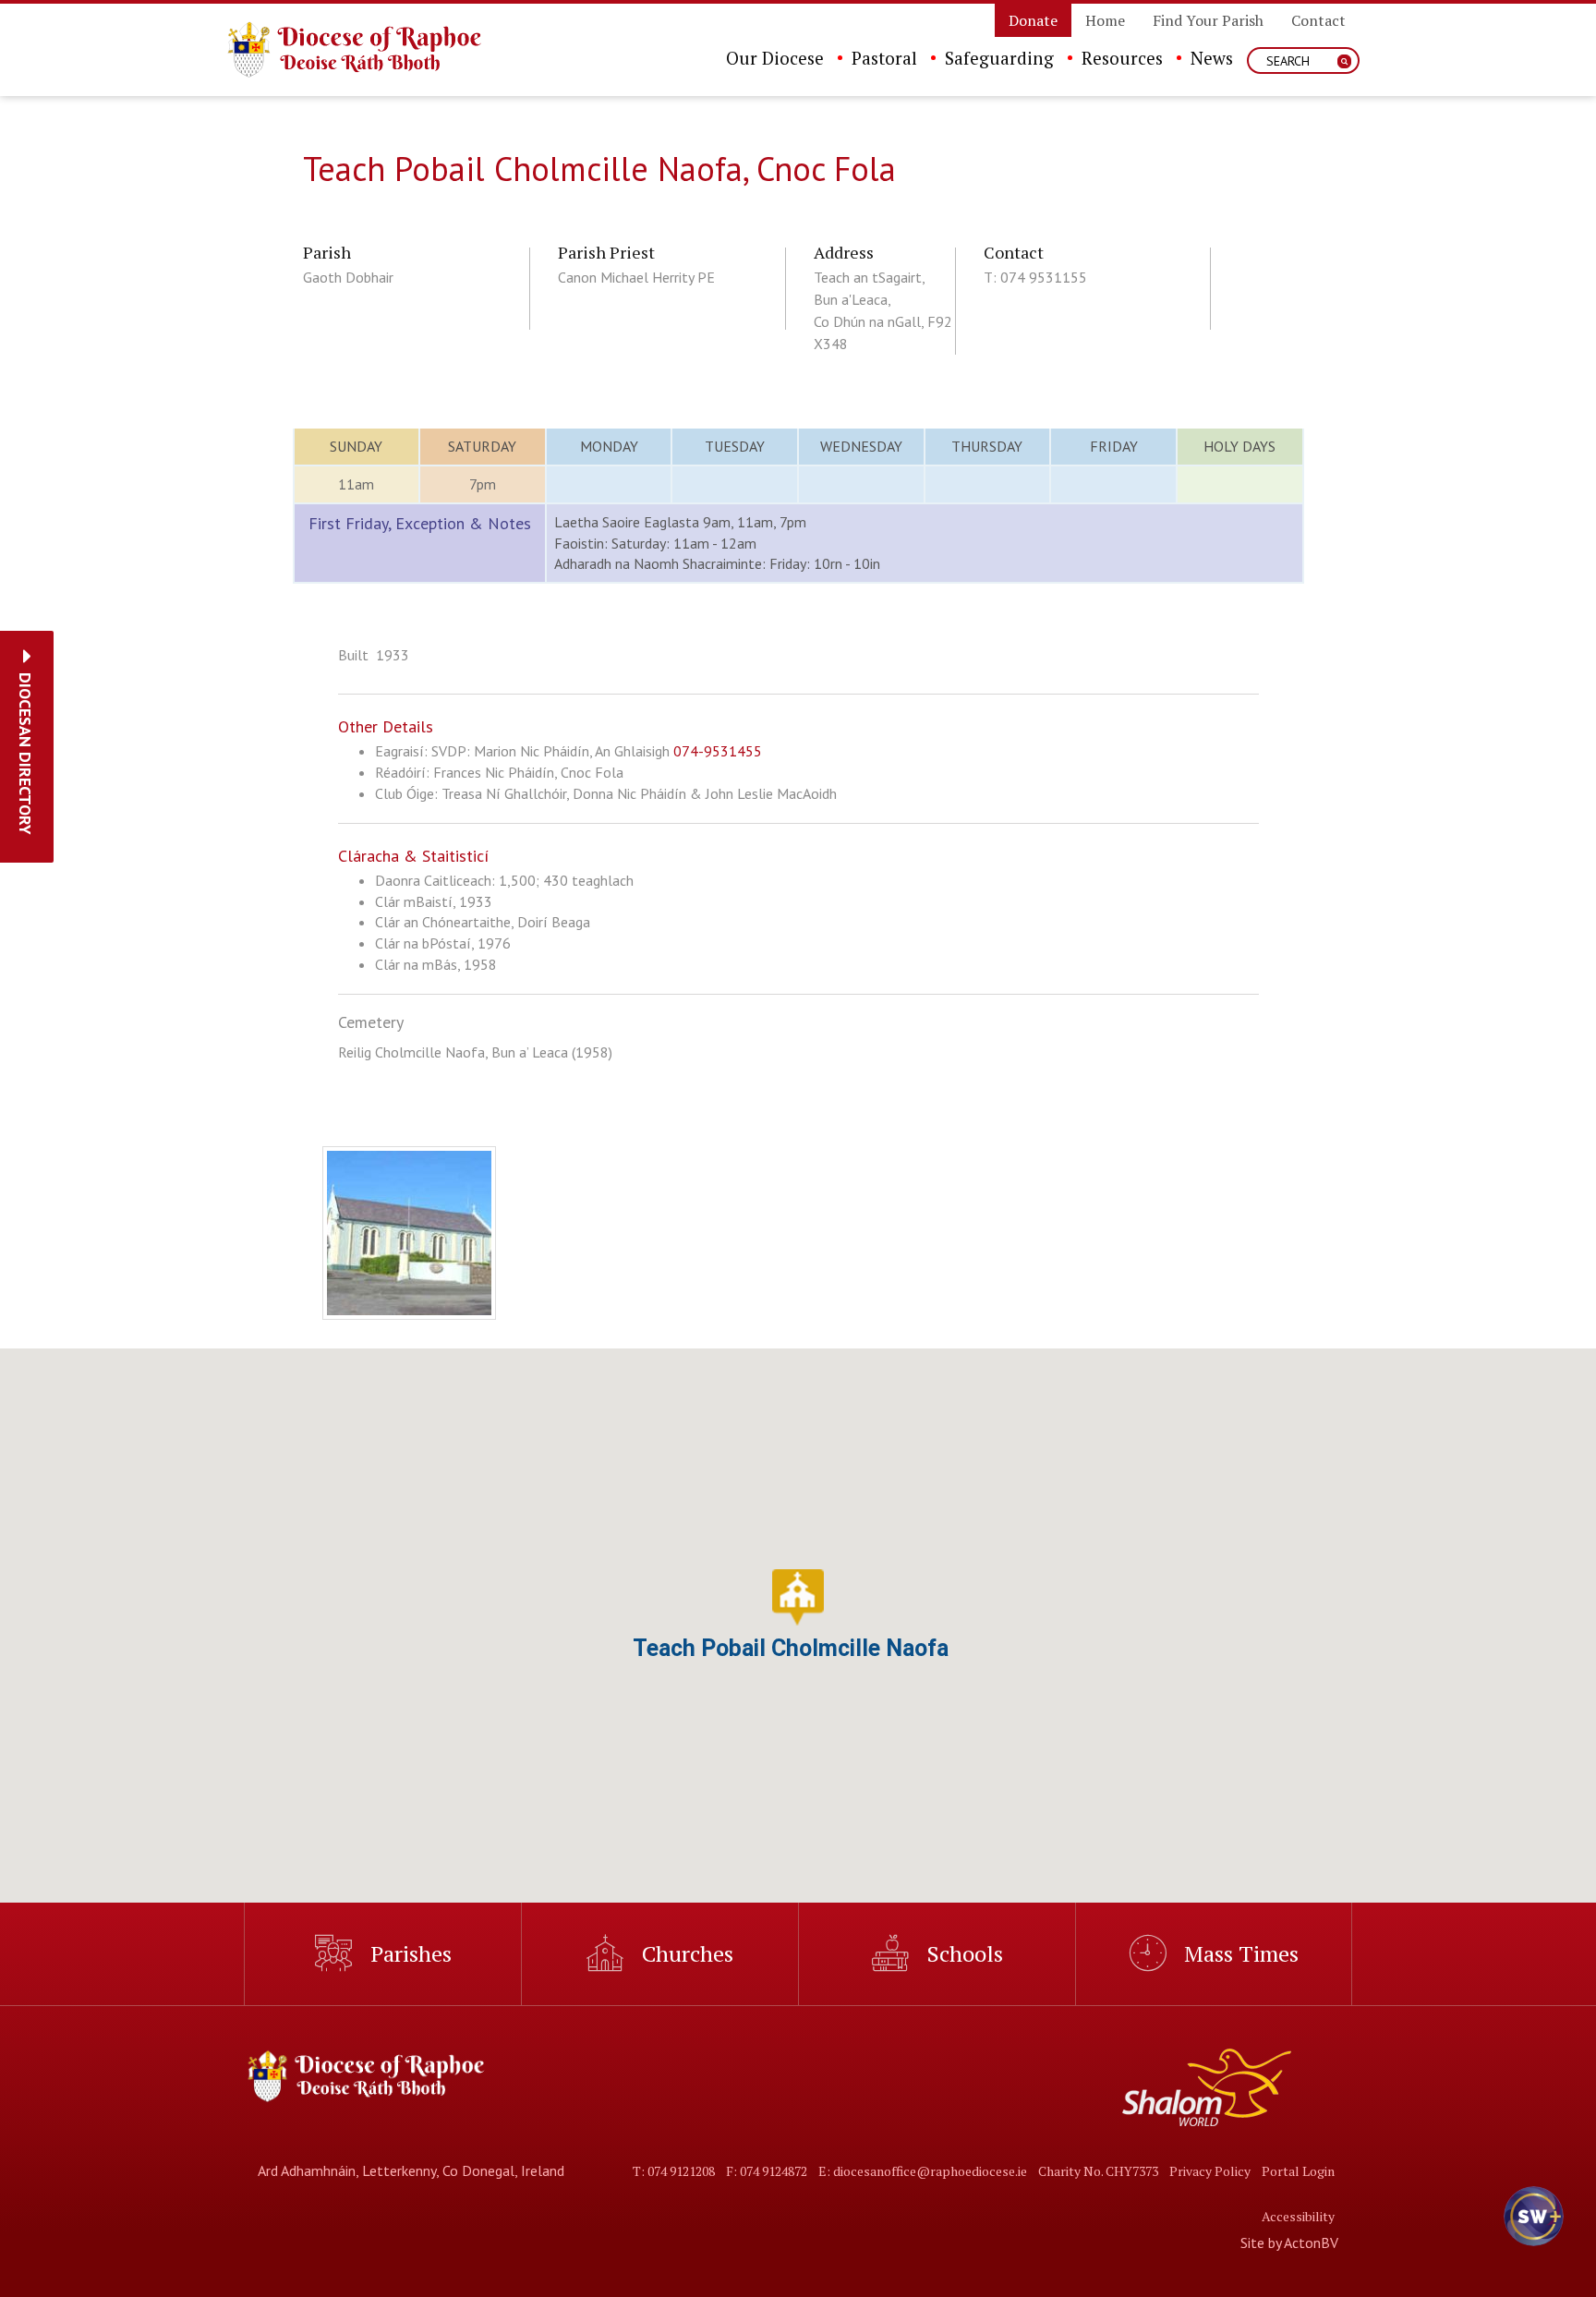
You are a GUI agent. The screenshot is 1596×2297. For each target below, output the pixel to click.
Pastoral (884, 58)
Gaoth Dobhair (348, 277)
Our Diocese (775, 58)
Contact (1318, 20)
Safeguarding (999, 58)
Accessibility (1298, 2216)
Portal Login (1298, 2171)
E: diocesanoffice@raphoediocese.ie (923, 2171)
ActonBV (1311, 2243)
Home (1105, 20)
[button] (25, 754)
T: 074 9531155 (1035, 277)
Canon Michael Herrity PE (636, 277)
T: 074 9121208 (674, 2171)
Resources (1122, 58)
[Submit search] (1344, 61)
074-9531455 (718, 751)
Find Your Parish (1208, 20)
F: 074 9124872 (767, 2171)
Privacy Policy (1210, 2171)
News (1212, 58)
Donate (1033, 20)
